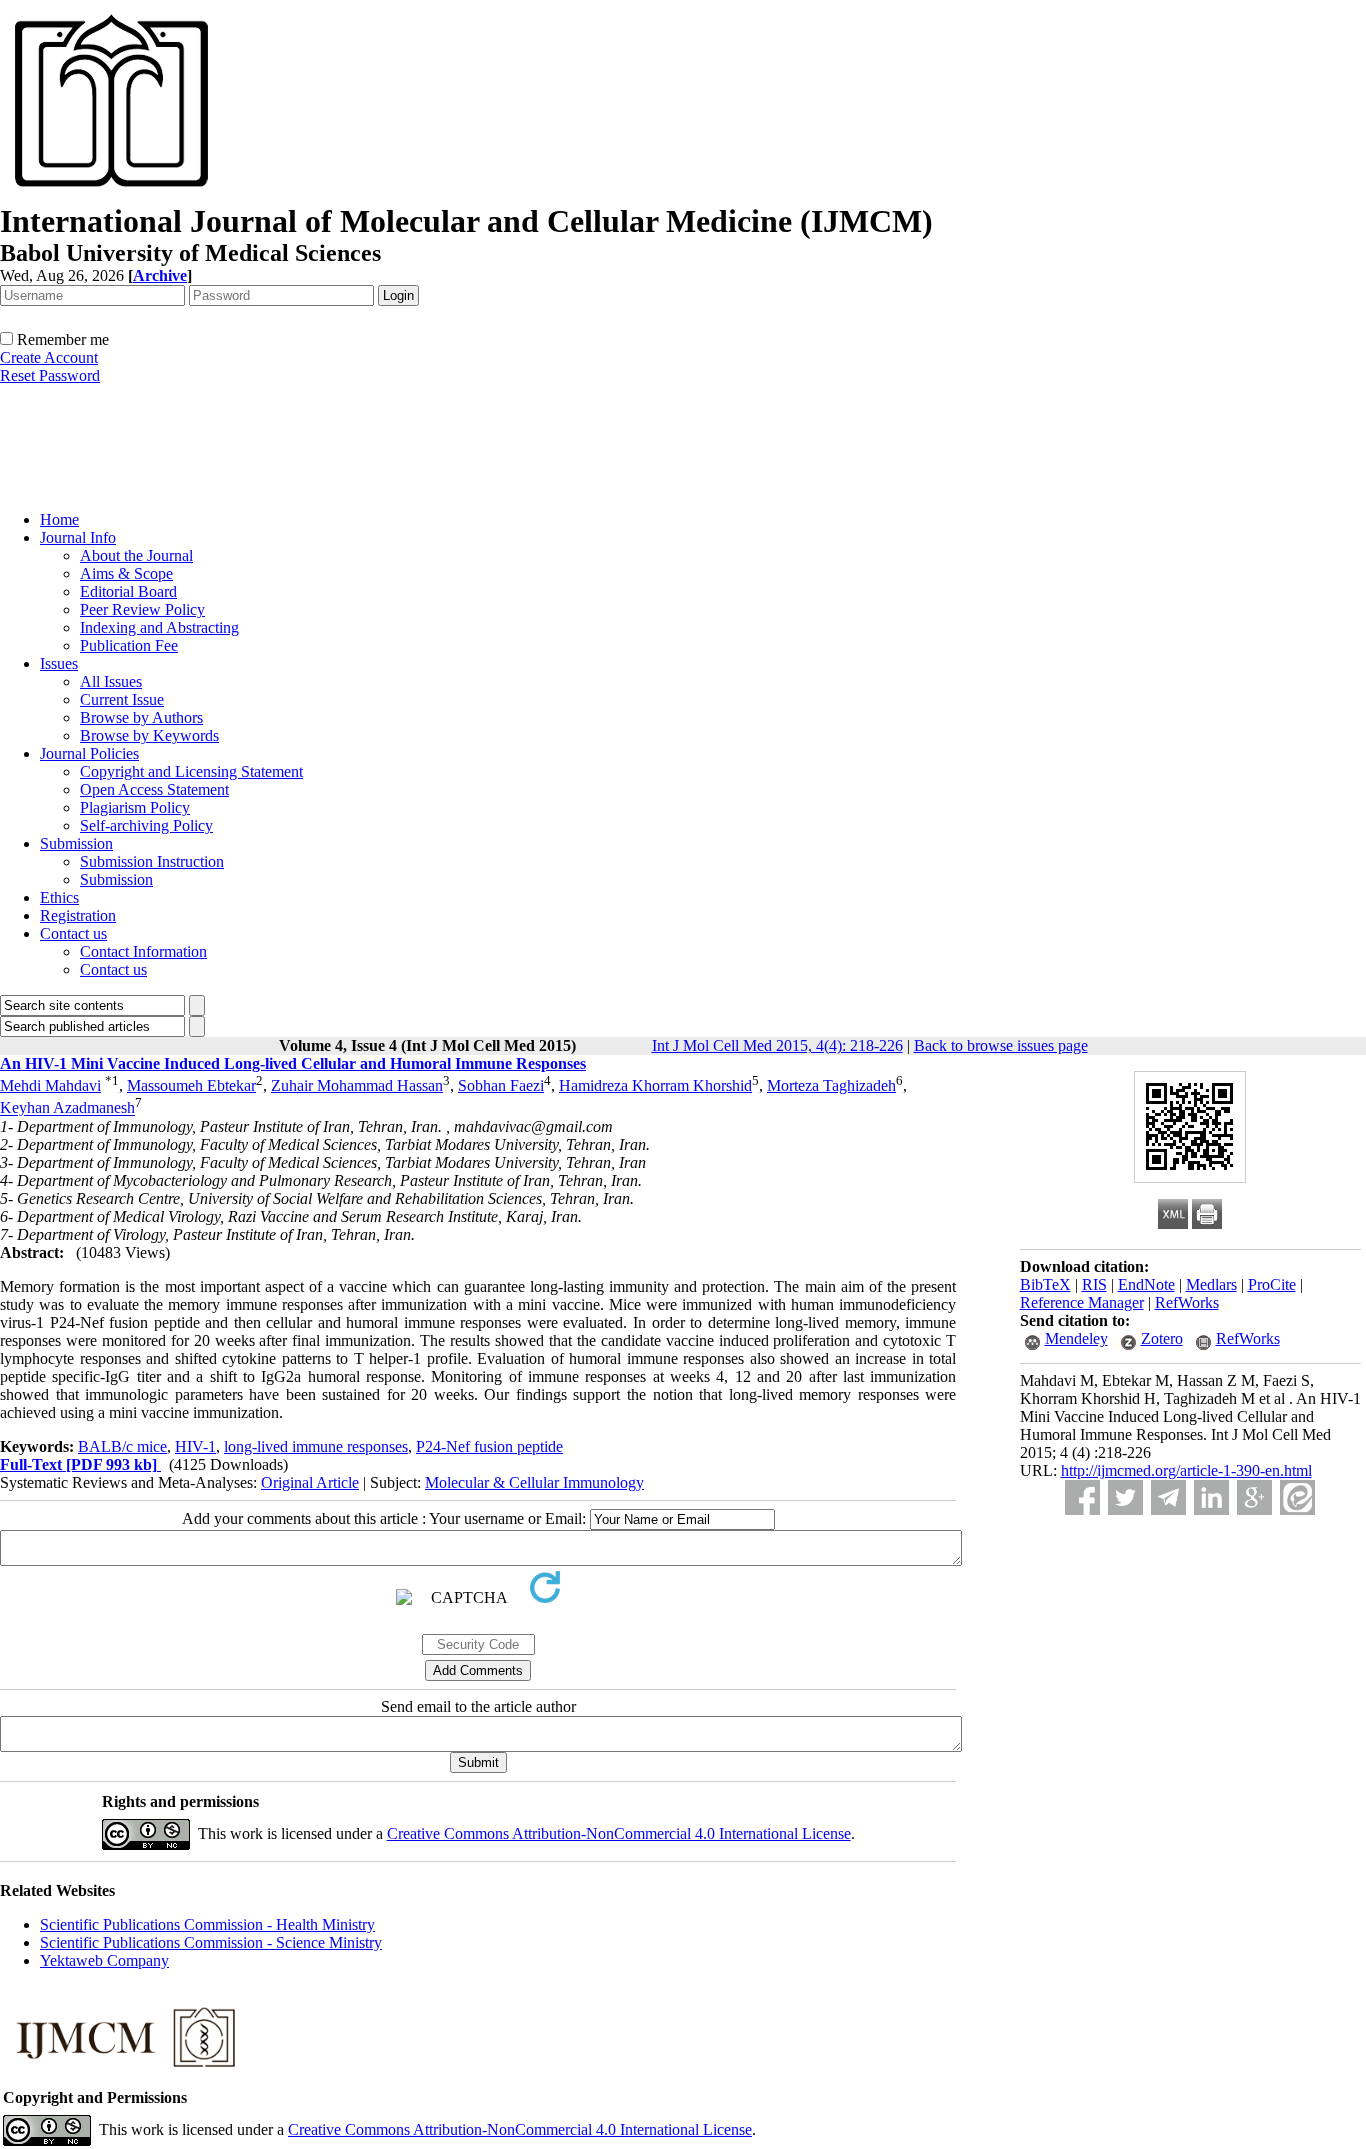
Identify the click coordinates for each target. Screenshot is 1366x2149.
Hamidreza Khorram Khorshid (655, 1085)
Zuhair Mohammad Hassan (357, 1085)
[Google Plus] (1254, 1497)
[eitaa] (1297, 1497)
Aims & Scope (126, 573)
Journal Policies (89, 753)
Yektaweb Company (104, 1960)
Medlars (1211, 1284)
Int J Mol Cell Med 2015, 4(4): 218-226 (777, 1045)
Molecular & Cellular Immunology (534, 1482)
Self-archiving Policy (146, 825)
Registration (78, 915)
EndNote (1146, 1284)
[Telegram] (1168, 1497)
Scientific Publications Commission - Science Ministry (211, 1942)
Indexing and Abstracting (159, 627)
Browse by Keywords (149, 735)
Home (59, 519)
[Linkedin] (1211, 1497)
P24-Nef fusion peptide (489, 1446)
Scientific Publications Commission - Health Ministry (207, 1924)
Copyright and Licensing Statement (191, 771)
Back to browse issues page (1001, 1045)
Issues (59, 663)
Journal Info (78, 537)
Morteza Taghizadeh (831, 1085)
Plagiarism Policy (135, 807)
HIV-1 (195, 1446)
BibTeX (1045, 1284)
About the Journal (136, 555)
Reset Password (50, 375)
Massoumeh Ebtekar (191, 1085)
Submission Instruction (152, 861)
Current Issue (122, 699)
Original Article (310, 1482)
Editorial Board (128, 591)
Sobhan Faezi (501, 1085)
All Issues (111, 681)
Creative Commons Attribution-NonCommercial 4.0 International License (619, 1833)
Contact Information (143, 951)
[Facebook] (1082, 1497)
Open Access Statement (154, 789)
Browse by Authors (141, 717)
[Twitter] (1125, 1497)
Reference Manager (1082, 1302)
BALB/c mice (122, 1446)
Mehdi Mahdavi (50, 1085)
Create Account (49, 357)
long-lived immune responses (316, 1446)
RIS (1094, 1284)
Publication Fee (129, 645)
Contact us (73, 933)
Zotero (1162, 1338)
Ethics (59, 897)
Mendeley (1076, 1338)
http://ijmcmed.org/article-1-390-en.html (1186, 1470)
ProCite (1272, 1284)
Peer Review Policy (142, 609)
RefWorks (1187, 1302)
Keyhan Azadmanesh (67, 1108)
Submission (76, 843)
